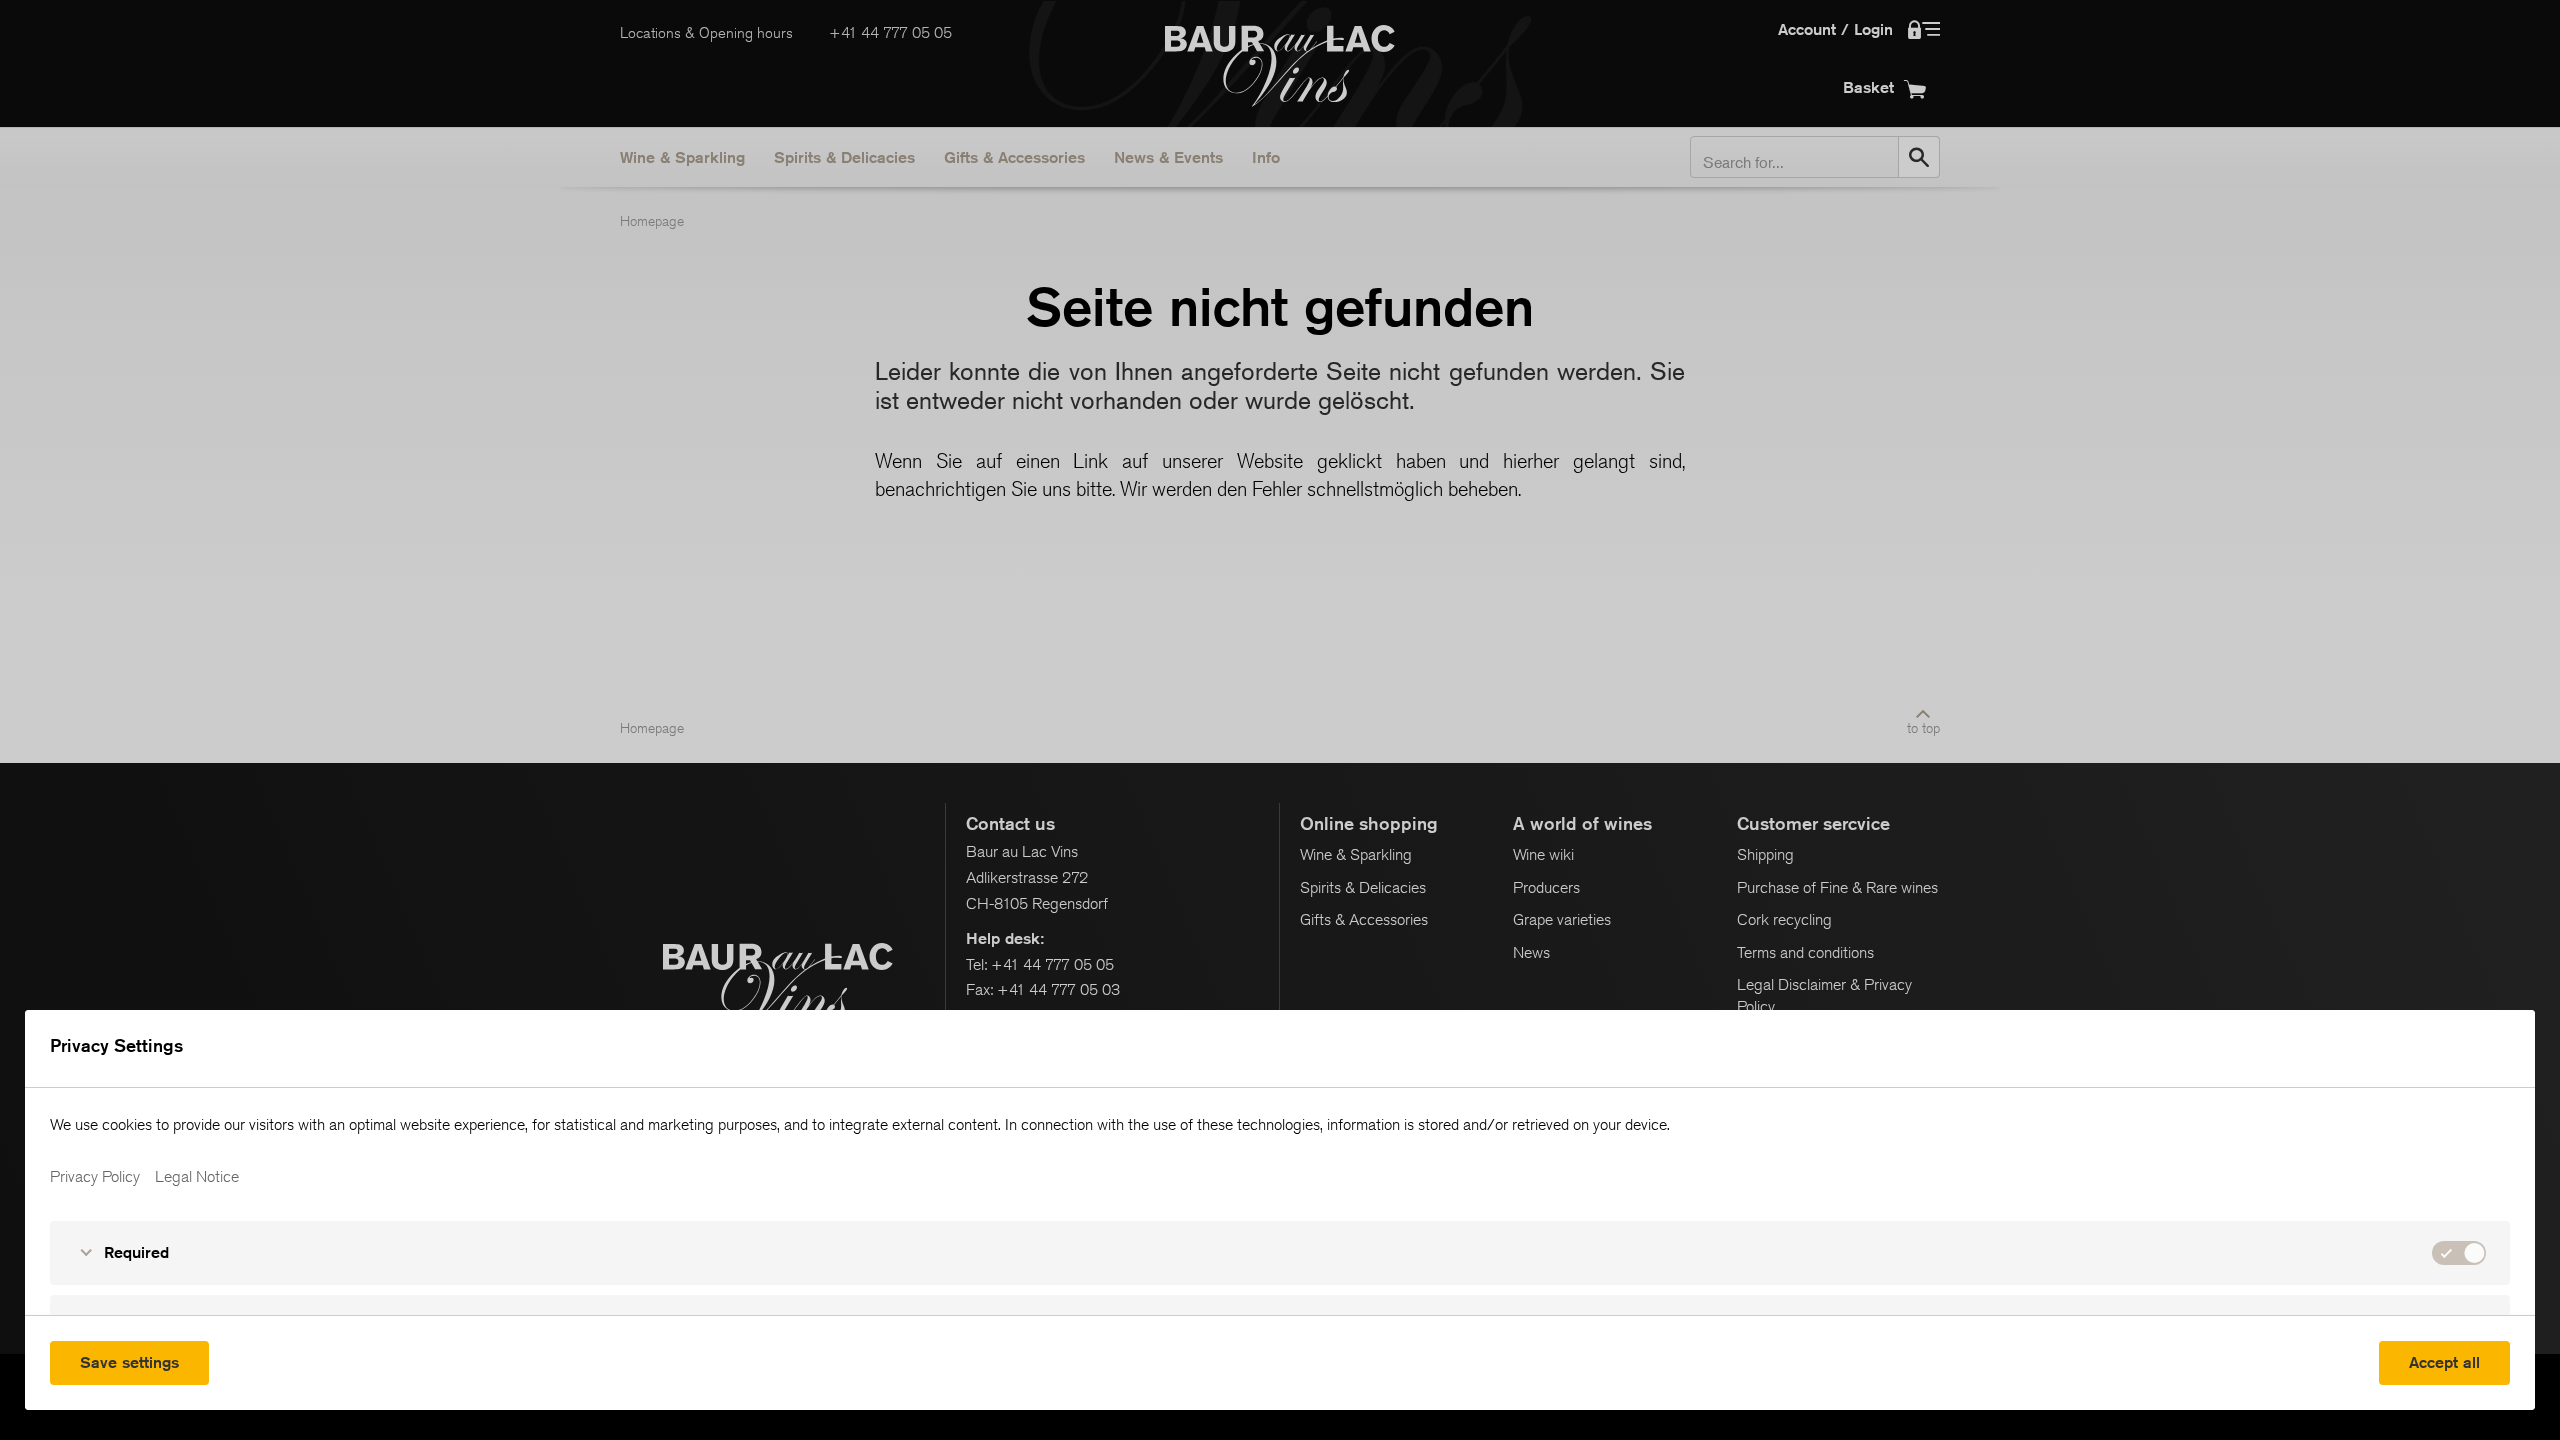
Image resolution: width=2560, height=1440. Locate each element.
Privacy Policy (95, 1177)
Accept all (2444, 1362)
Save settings (129, 1362)
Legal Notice (197, 1177)
